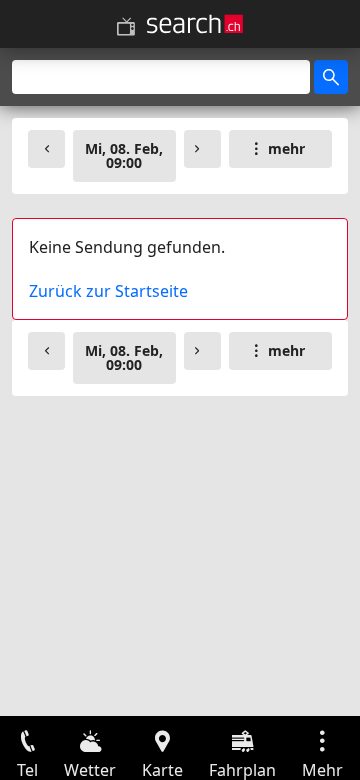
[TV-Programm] (126, 27)
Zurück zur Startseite (108, 291)
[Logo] (195, 24)
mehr (286, 148)
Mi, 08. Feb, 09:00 (124, 155)
